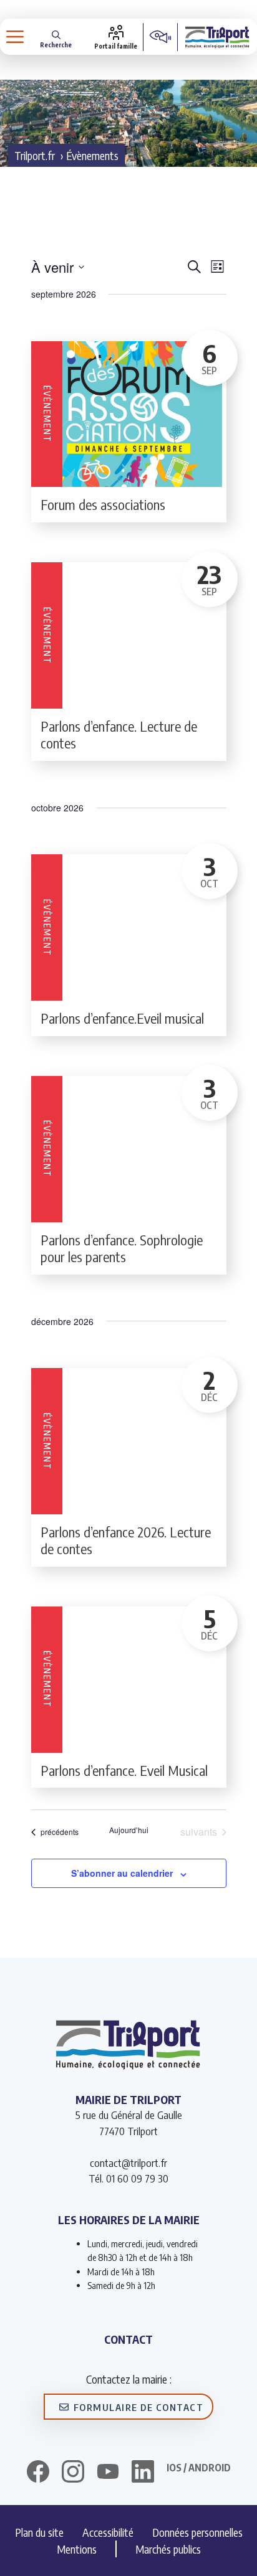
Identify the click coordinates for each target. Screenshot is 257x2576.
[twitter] (108, 2471)
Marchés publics (168, 2549)
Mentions (77, 2549)
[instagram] (73, 2473)
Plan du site (39, 2532)
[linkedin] (143, 2473)
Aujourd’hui (129, 1830)
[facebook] (38, 2473)
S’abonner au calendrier (122, 1873)
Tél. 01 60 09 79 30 (128, 2178)
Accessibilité (108, 2532)
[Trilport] (217, 37)
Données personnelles (197, 2532)
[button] (56, 37)
